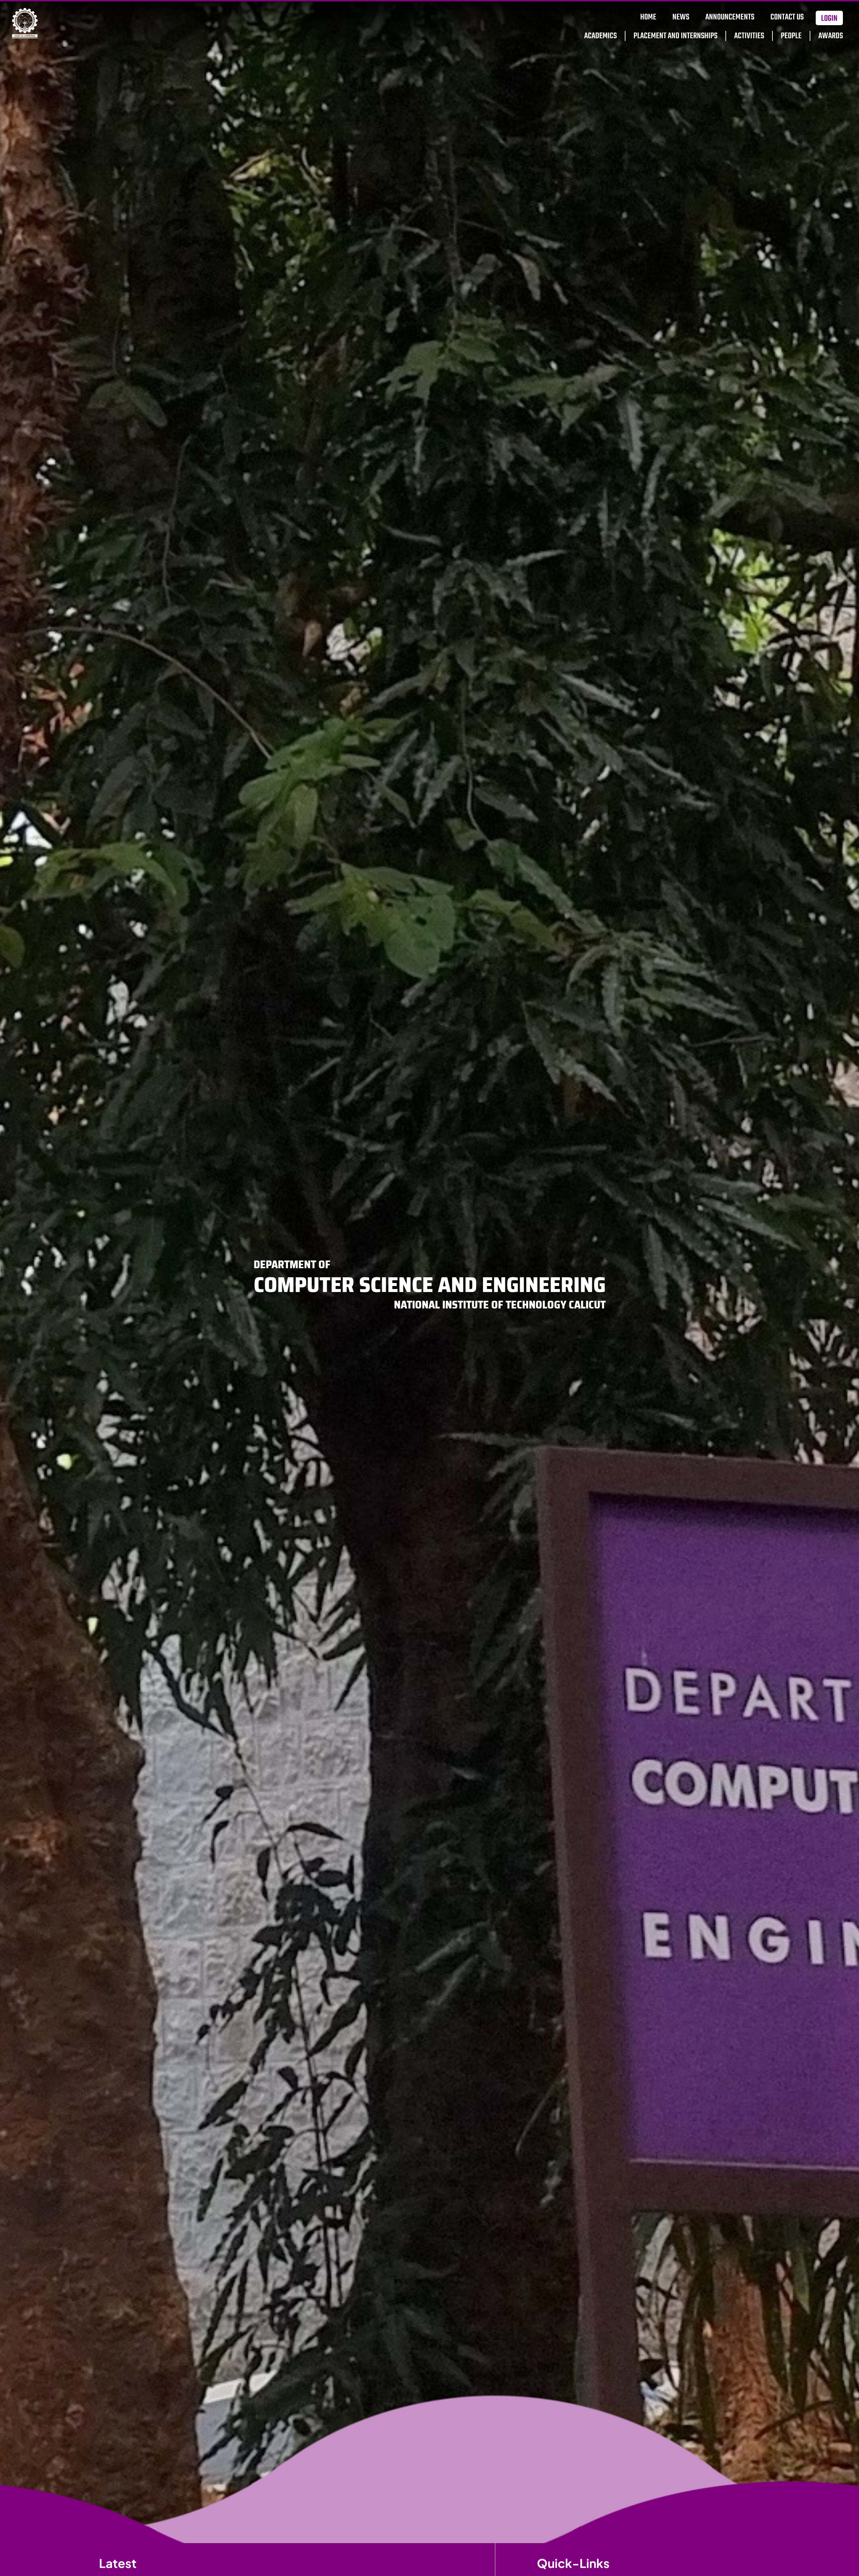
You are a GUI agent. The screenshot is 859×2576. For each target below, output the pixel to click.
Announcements (730, 17)
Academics (600, 36)
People (791, 36)
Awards (831, 36)
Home (648, 17)
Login (829, 19)
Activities (749, 36)
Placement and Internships (675, 36)
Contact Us (787, 17)
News (681, 17)
